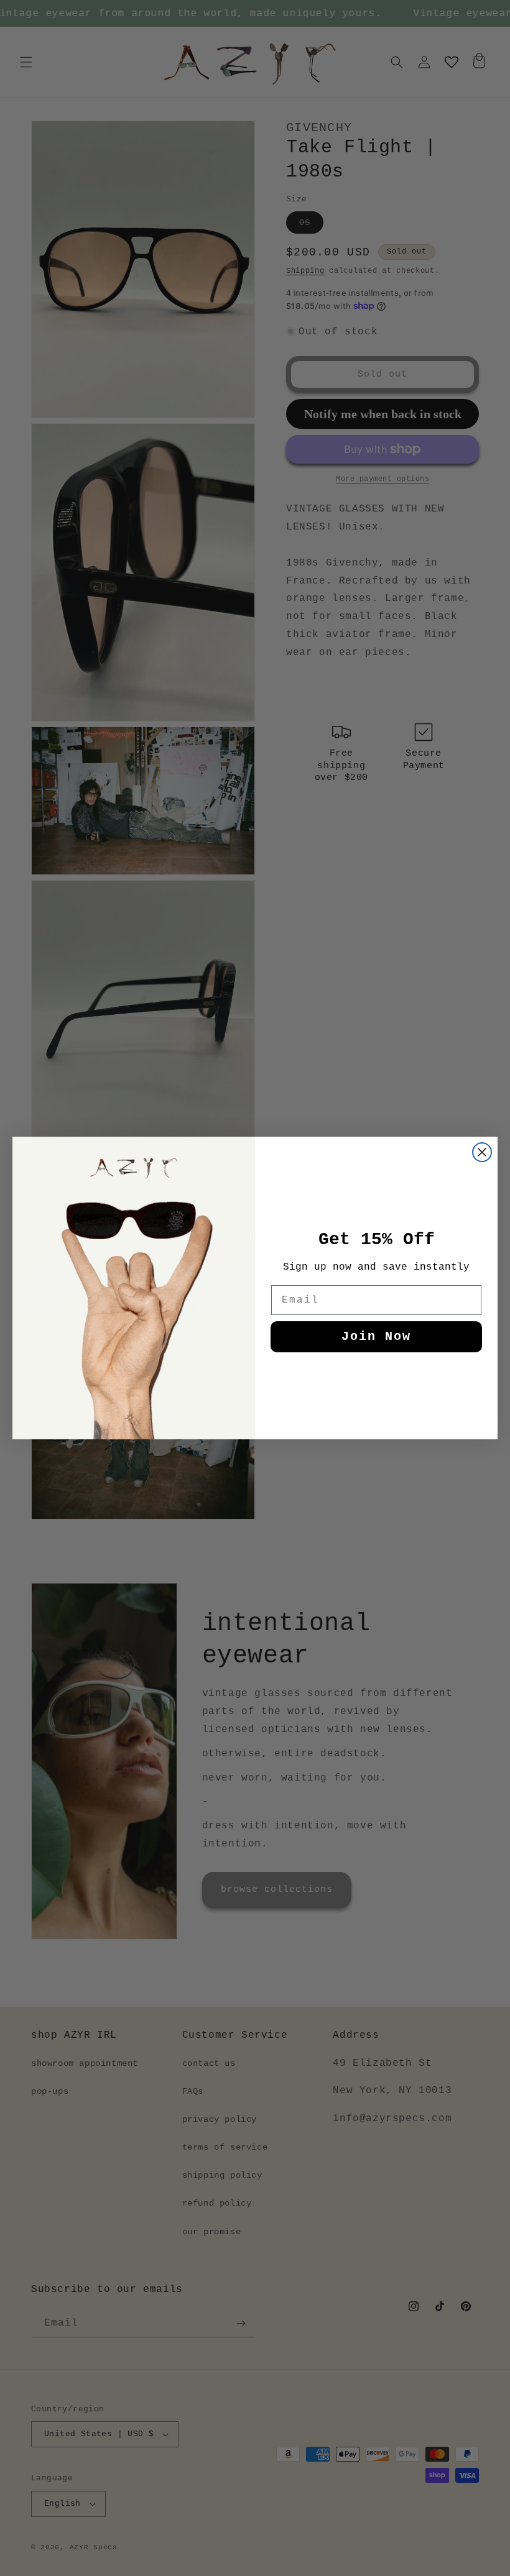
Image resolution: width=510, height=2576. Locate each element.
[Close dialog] (482, 1152)
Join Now (376, 1336)
